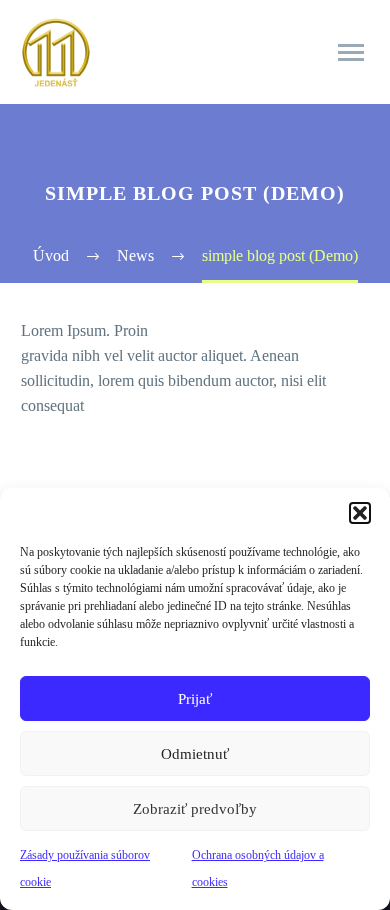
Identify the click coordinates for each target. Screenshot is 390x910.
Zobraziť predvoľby (195, 809)
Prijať (195, 699)
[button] (360, 513)
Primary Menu (351, 53)
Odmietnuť (195, 754)
